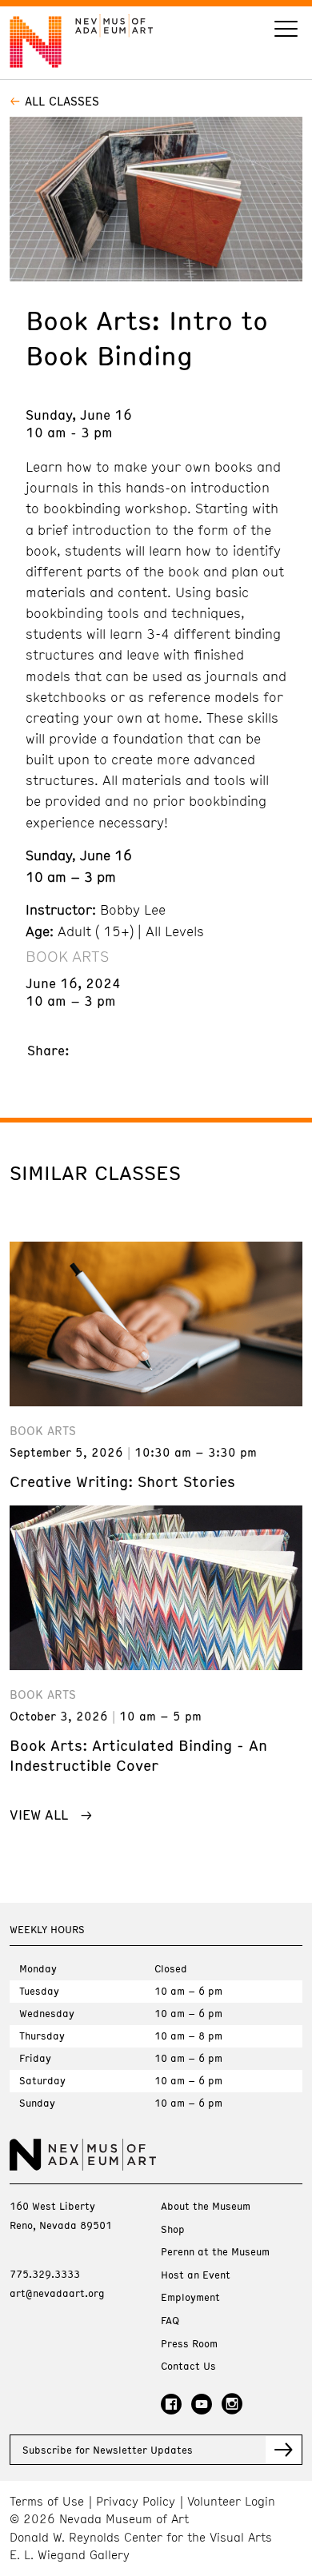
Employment (190, 2297)
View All (39, 1814)
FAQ (170, 2321)
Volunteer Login (231, 2501)
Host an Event (196, 2275)
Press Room (189, 2344)
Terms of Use (47, 2501)
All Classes (62, 101)
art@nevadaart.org (57, 2293)
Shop (173, 2229)
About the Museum (206, 2206)
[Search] (286, 31)
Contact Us (188, 2366)
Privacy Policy (136, 2501)
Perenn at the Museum (215, 2252)
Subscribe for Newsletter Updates (108, 2450)
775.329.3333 (45, 2274)
